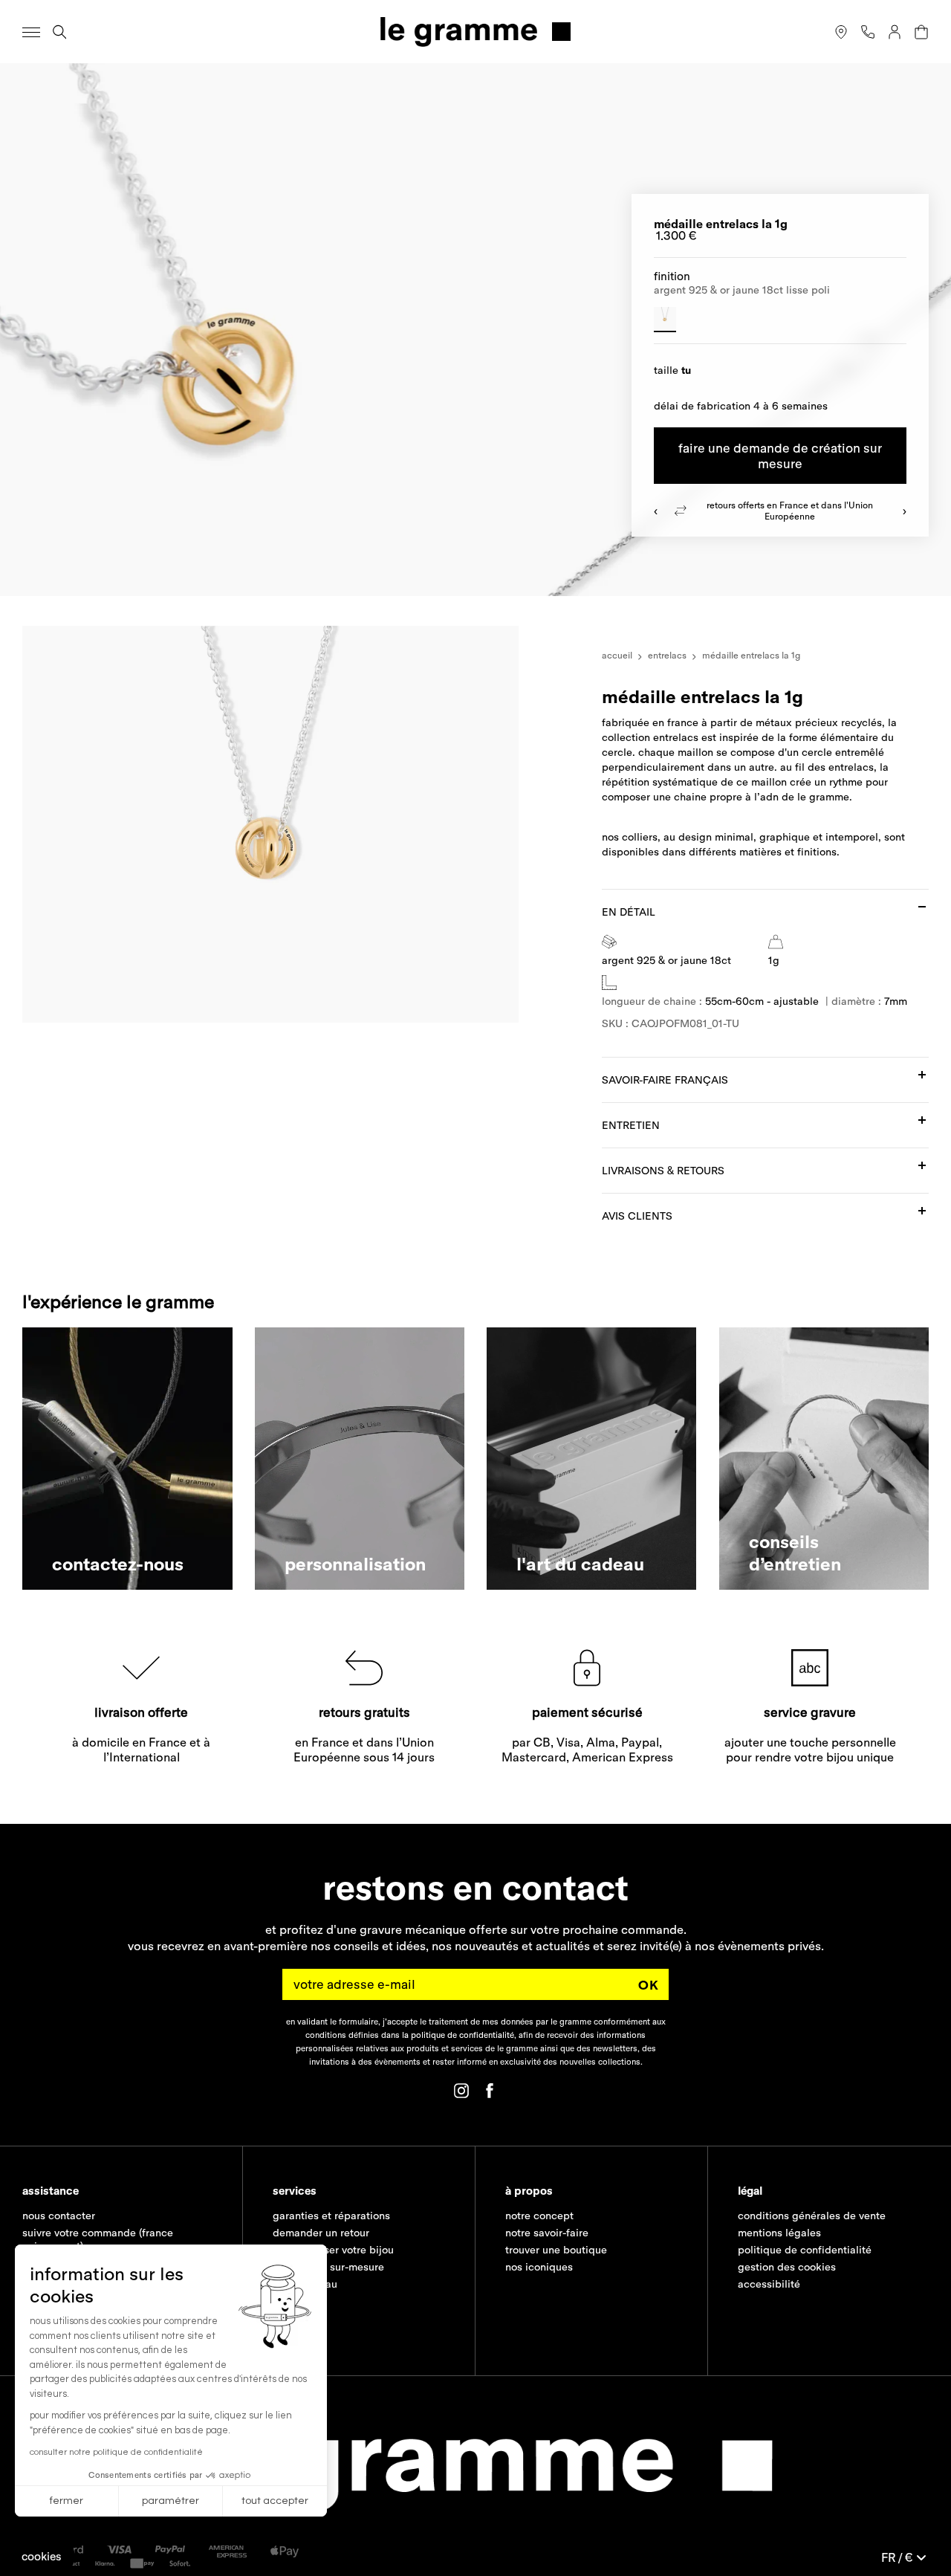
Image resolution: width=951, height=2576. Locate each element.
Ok (649, 1985)
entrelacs (667, 655)
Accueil (617, 655)
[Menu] (31, 32)
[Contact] (868, 32)
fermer (66, 2501)
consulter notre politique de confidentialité (116, 2452)
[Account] (895, 32)
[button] (42, 2556)
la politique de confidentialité (458, 2035)
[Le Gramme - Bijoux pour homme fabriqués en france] (475, 32)
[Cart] (921, 32)
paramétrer (171, 2501)
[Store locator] (841, 32)
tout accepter (275, 2501)
